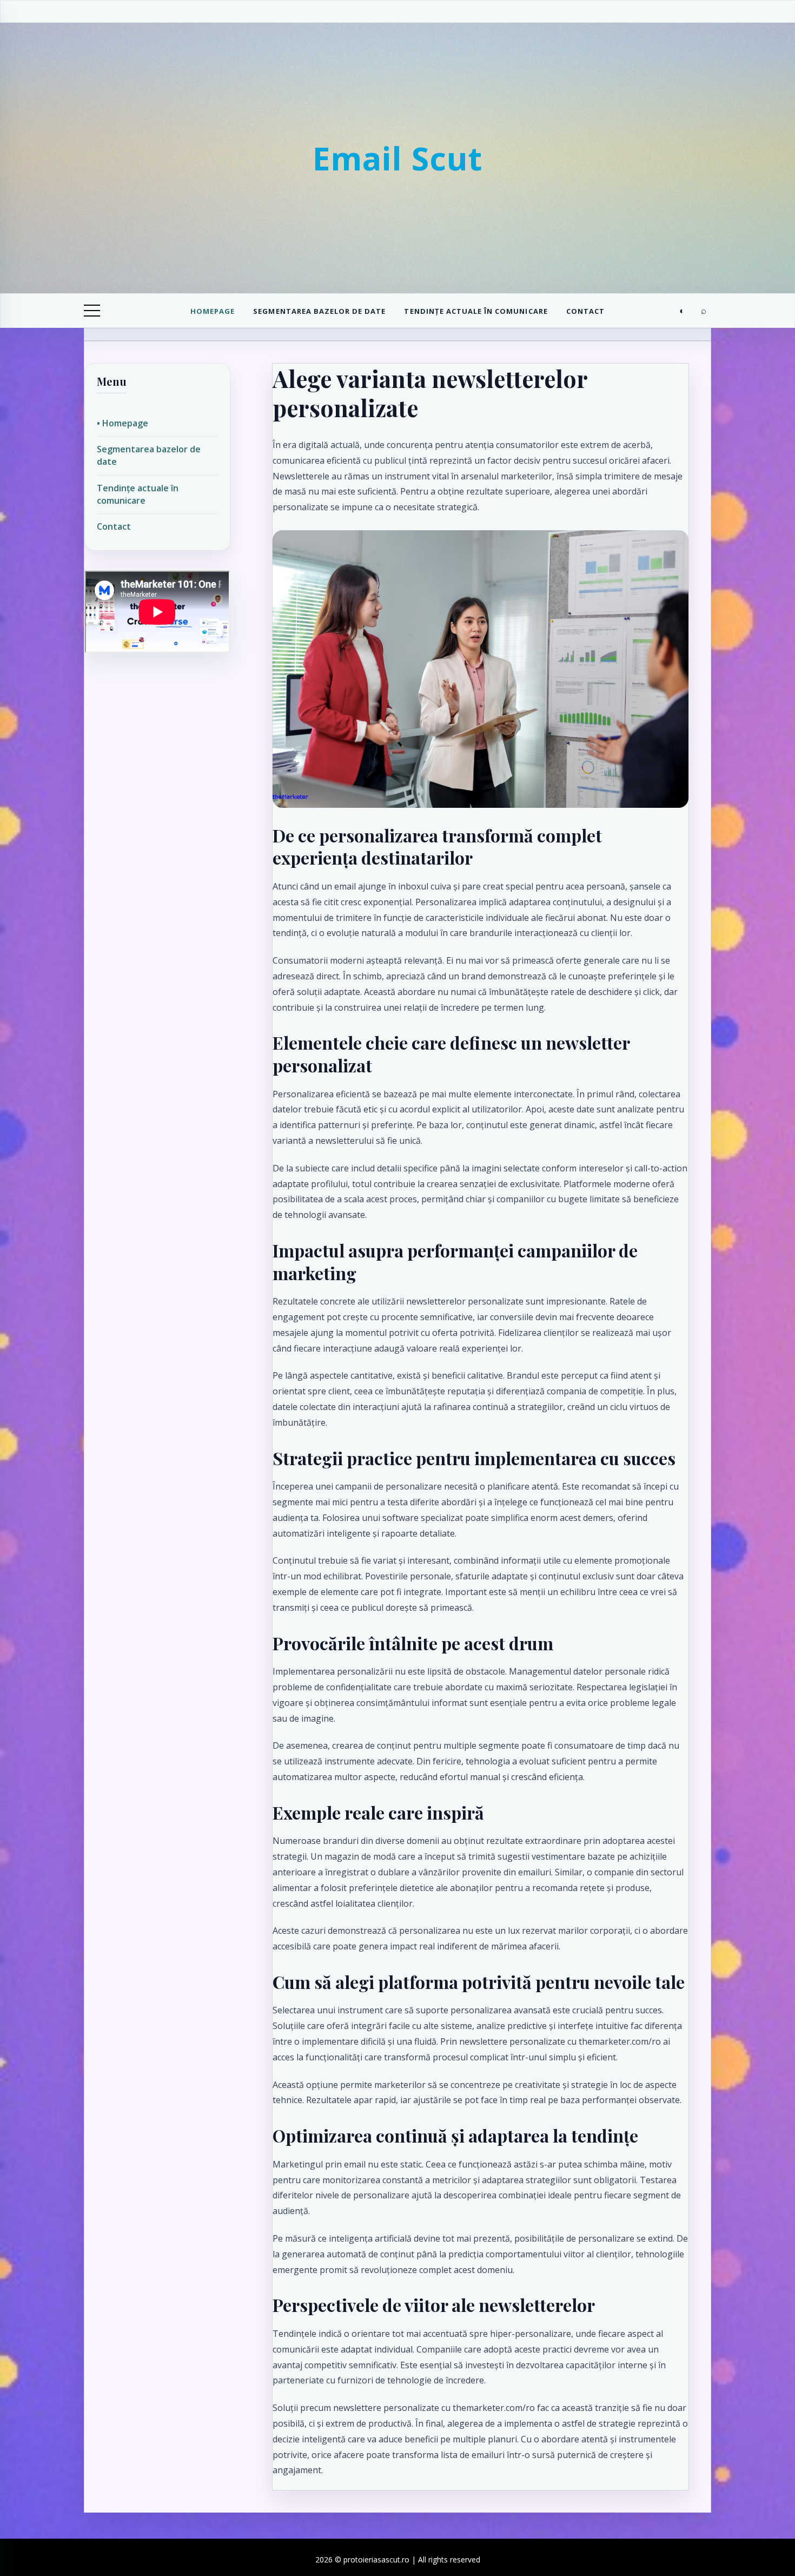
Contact (585, 311)
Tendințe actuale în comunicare (476, 311)
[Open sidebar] (92, 311)
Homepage (213, 311)
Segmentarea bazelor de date (319, 311)
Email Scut (398, 158)
